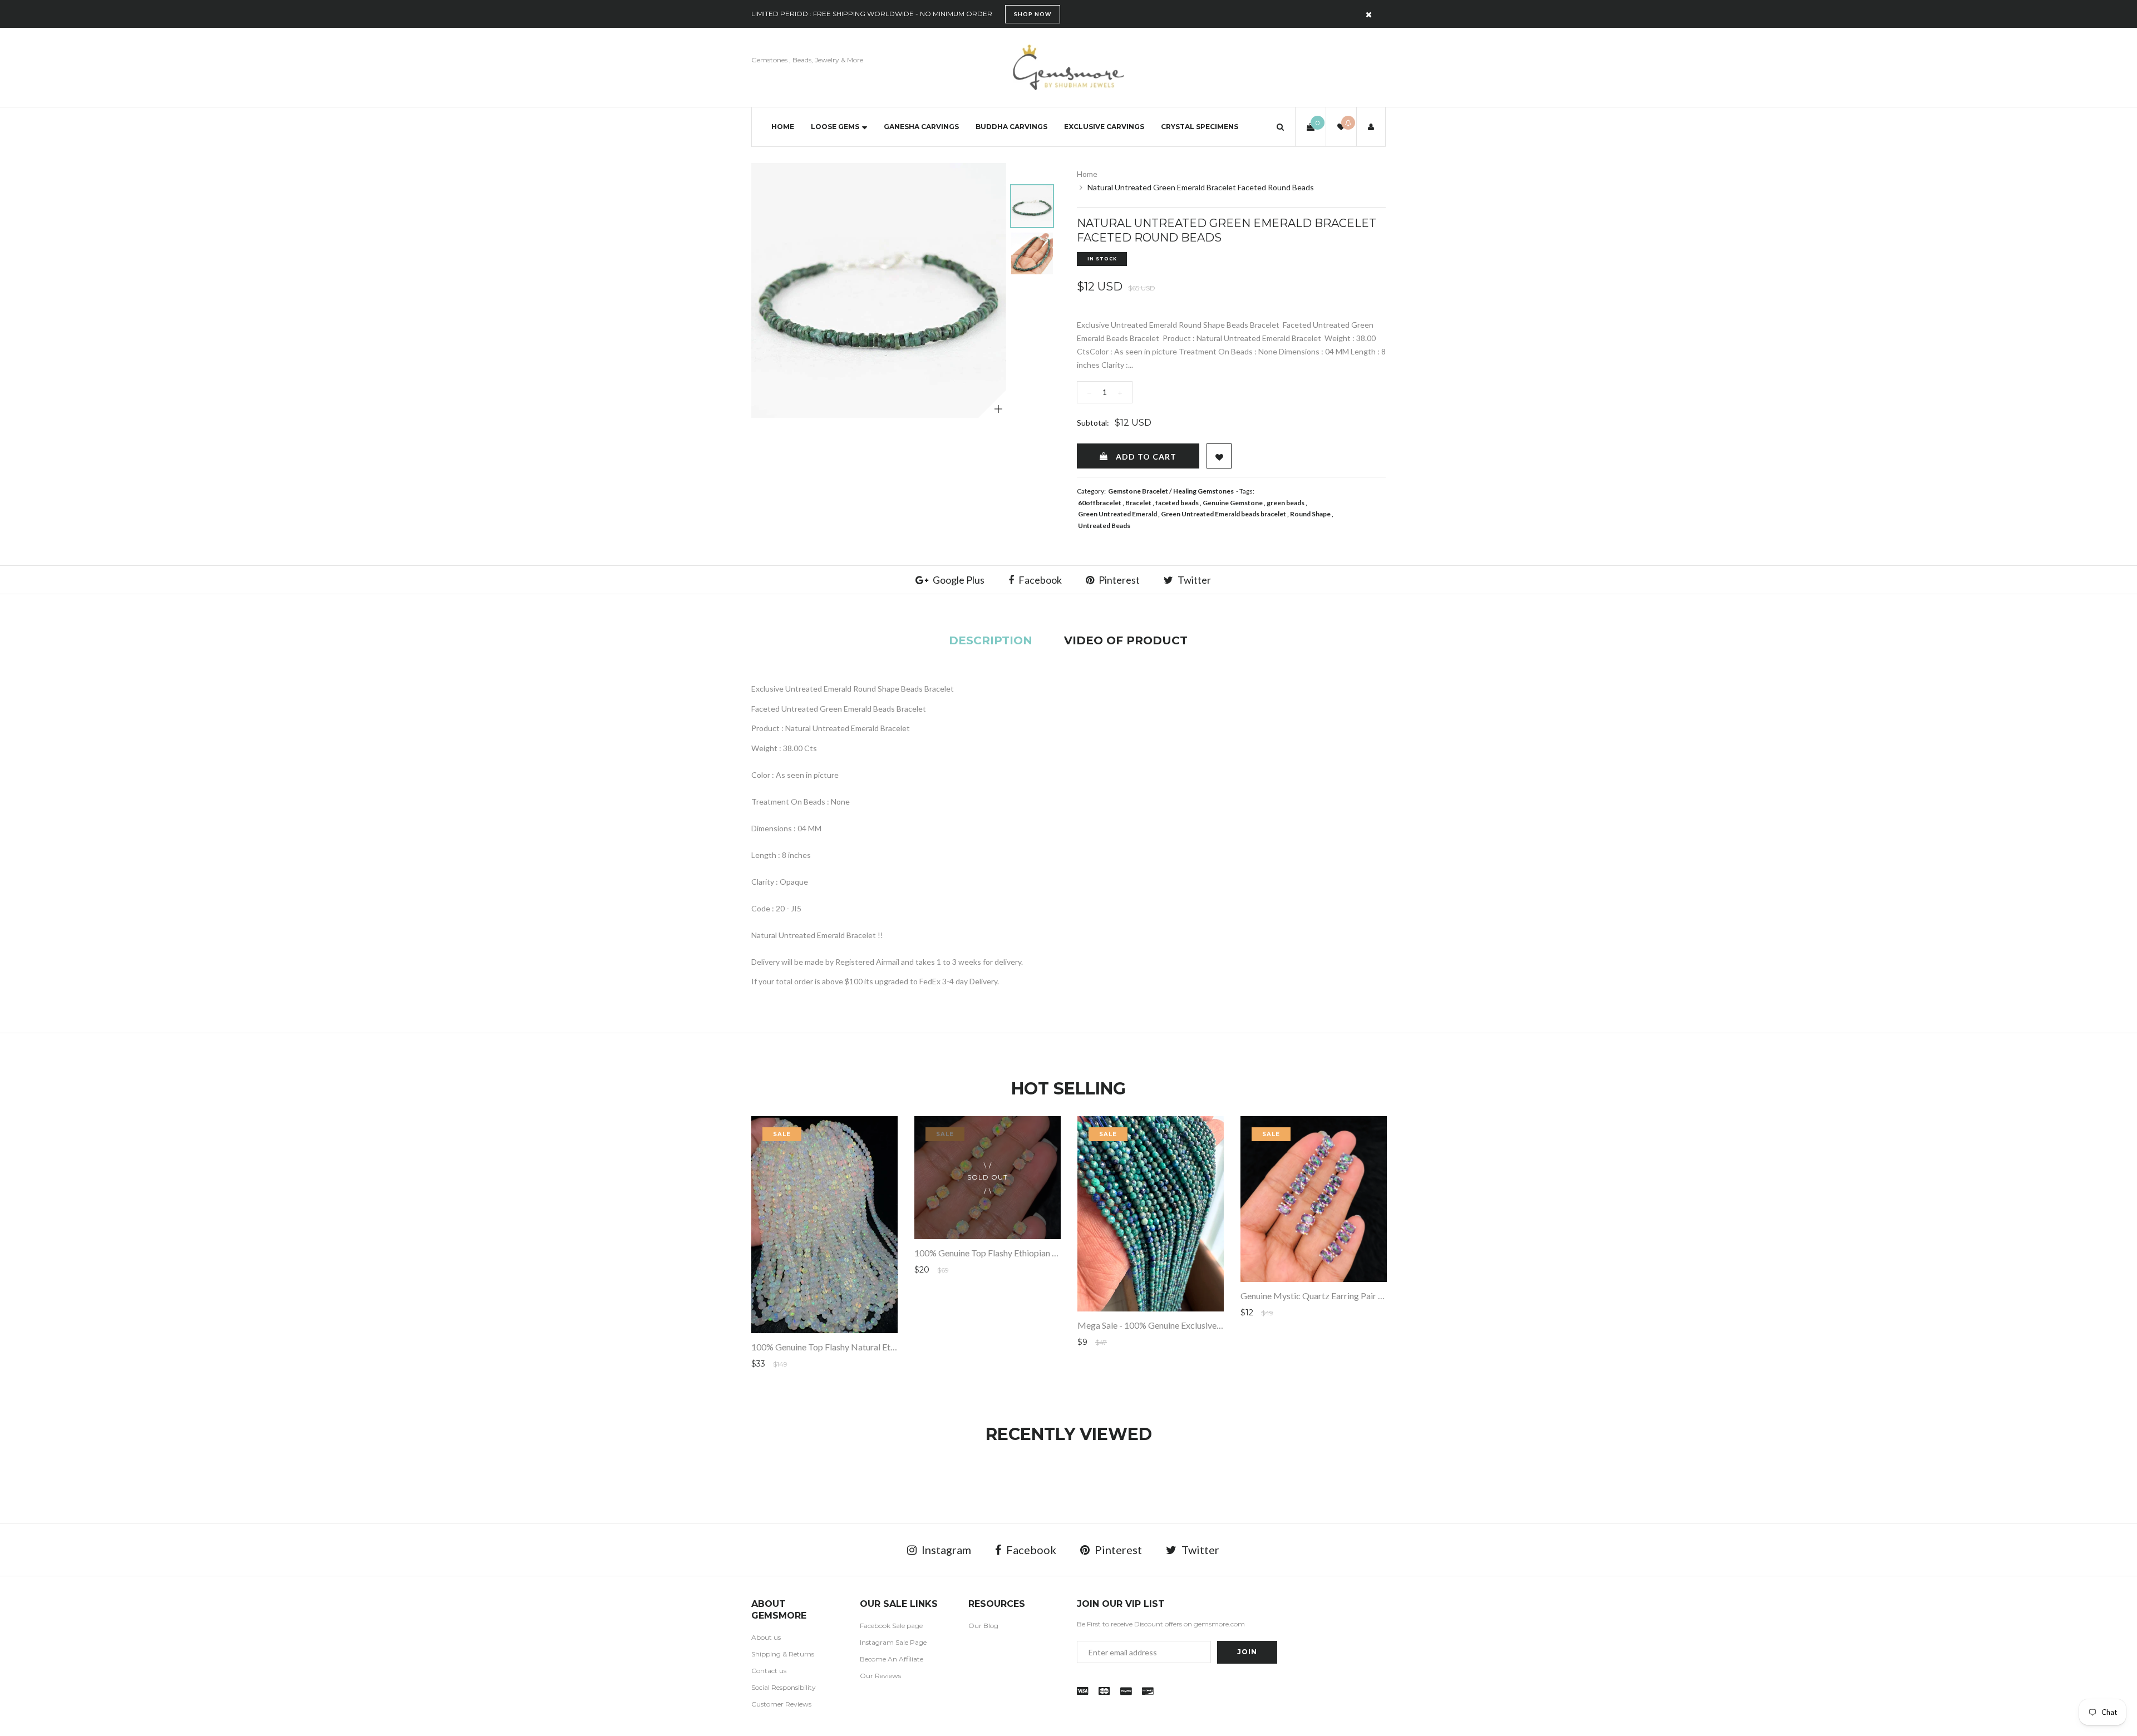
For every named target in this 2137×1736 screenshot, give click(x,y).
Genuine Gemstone (1233, 503)
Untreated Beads (1104, 526)
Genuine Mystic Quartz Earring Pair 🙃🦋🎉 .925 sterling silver (1362, 1296)
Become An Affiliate (892, 1659)
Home (783, 127)
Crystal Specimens (1200, 127)
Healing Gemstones (1203, 491)
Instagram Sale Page (893, 1642)
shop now (1033, 14)
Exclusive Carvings (1104, 127)
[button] (1280, 127)
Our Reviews (880, 1676)
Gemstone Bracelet (1138, 491)
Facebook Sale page (891, 1626)
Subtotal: (1093, 423)
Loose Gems (835, 127)
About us (766, 1637)
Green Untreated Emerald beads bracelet (1223, 514)
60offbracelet (1100, 503)
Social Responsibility (784, 1687)
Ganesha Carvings (921, 127)
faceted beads (1177, 503)
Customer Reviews (781, 1704)
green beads (1286, 503)
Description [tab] (991, 640)
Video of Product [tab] (1126, 640)
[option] (879, 290)
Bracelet (1138, 503)
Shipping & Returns (783, 1654)
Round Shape (1310, 514)
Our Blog (983, 1626)
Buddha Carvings (1011, 127)
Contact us (769, 1671)
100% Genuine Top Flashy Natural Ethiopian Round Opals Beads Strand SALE (897, 1347)
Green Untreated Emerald (1117, 514)
